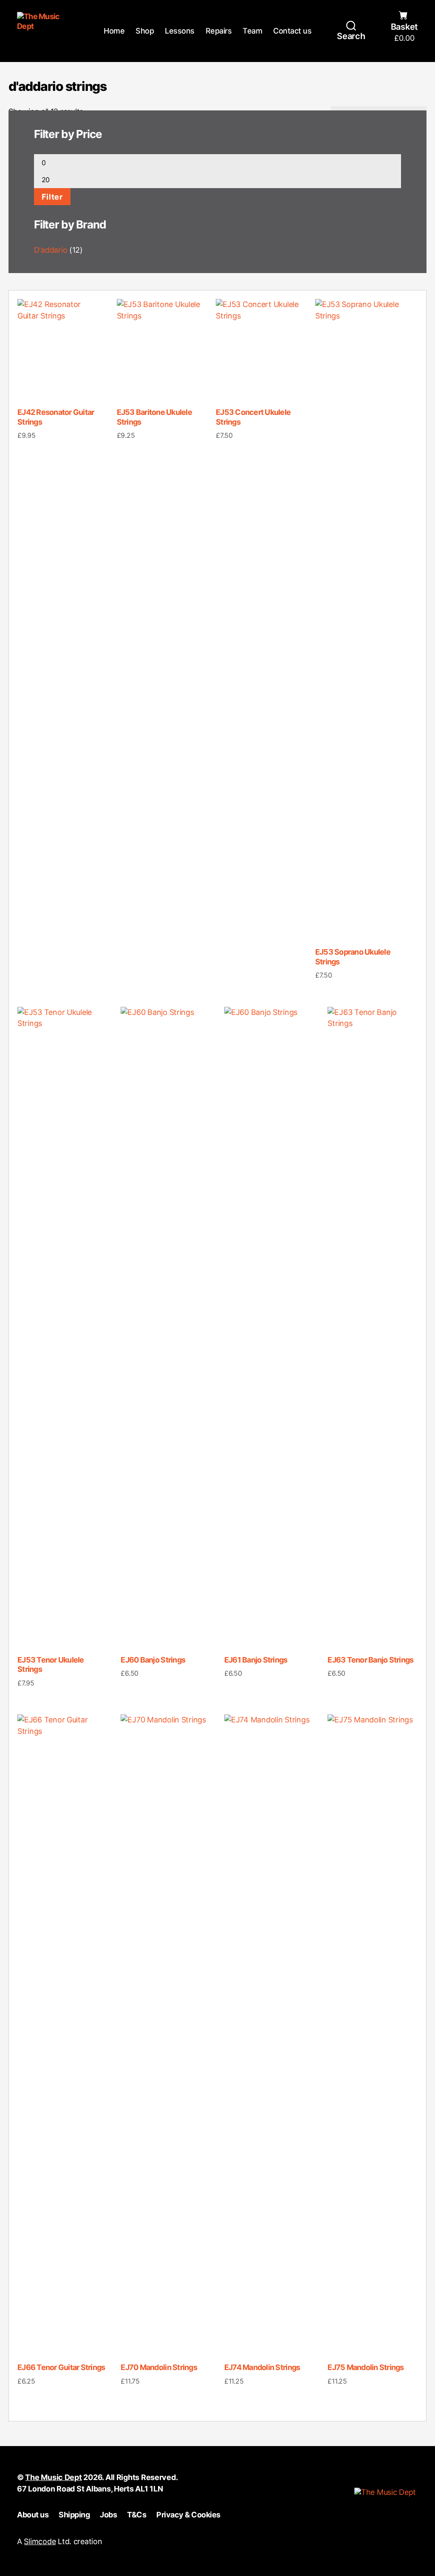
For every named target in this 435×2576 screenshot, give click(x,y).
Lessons (180, 31)
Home (114, 31)
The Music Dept (53, 2477)
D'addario (51, 250)
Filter (52, 197)
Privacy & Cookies (188, 2515)
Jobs (108, 2515)
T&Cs (137, 2515)
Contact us (292, 31)
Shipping (74, 2515)
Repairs (219, 31)
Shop (145, 31)
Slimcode (40, 2541)
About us (33, 2515)
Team (252, 31)
